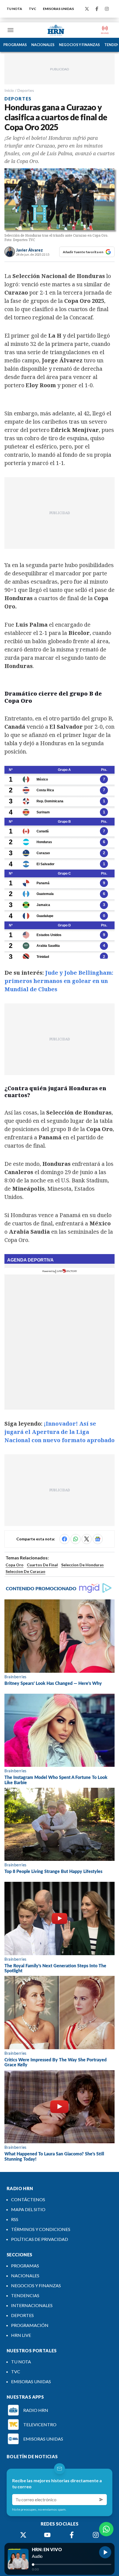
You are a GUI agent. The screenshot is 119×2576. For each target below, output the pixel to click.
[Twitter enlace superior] (87, 9)
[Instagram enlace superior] (107, 9)
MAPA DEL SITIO (28, 2209)
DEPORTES (22, 2315)
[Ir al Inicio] (56, 30)
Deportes (26, 90)
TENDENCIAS (25, 2295)
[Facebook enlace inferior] (72, 2535)
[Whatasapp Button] (106, 2529)
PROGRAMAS (15, 45)
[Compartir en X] (87, 1539)
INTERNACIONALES (32, 2305)
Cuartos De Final (42, 1565)
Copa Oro (15, 1565)
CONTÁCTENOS (28, 2199)
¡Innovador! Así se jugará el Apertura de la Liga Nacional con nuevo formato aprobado (59, 1432)
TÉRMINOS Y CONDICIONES (41, 2229)
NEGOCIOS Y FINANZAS (79, 45)
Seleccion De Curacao (25, 1571)
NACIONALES (43, 45)
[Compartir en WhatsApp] (76, 1539)
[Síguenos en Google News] (98, 1539)
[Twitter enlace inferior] (23, 2535)
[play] (105, 2552)
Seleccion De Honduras (82, 1565)
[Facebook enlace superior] (97, 9)
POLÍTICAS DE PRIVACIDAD (40, 2239)
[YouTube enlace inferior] (47, 2535)
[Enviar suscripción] (101, 2500)
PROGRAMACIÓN (30, 2325)
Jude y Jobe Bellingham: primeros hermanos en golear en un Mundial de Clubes (59, 981)
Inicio (9, 90)
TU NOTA (14, 9)
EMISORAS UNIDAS (58, 9)
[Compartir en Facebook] (64, 1539)
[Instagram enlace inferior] (96, 2535)
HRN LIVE (21, 2335)
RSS (15, 2219)
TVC (33, 9)
